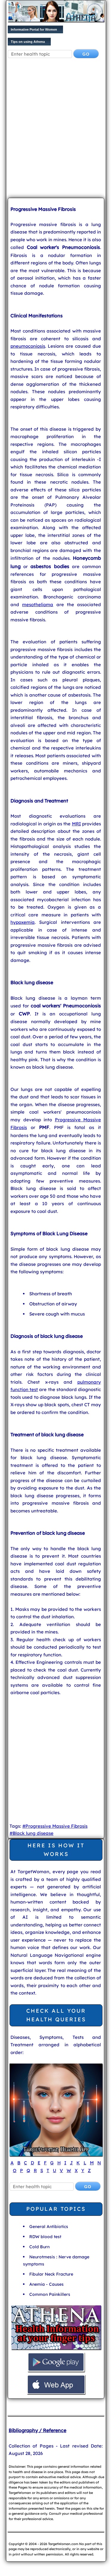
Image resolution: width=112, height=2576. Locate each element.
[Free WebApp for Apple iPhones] (56, 2393)
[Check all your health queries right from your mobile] (56, 2349)
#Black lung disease (32, 1833)
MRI (76, 824)
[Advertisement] (56, 133)
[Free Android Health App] (56, 2371)
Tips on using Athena (28, 42)
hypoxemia (23, 922)
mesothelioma (38, 605)
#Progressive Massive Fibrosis (55, 1826)
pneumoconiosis (28, 346)
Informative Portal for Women (34, 29)
